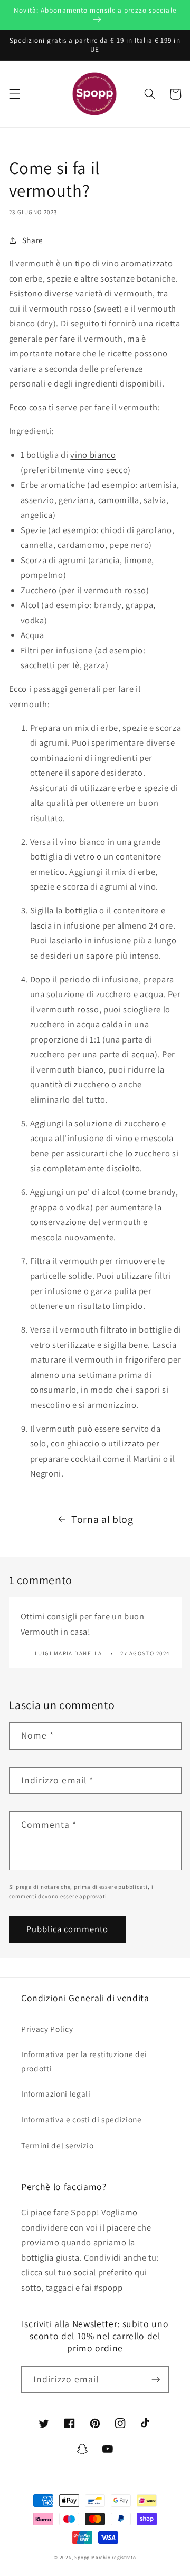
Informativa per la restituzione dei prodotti (84, 2061)
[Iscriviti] (156, 2380)
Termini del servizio (57, 2145)
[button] (14, 94)
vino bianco (93, 455)
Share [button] (33, 240)
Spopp (82, 2558)
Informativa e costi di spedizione (82, 2119)
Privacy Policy (47, 2029)
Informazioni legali (56, 2093)
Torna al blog (102, 1519)
